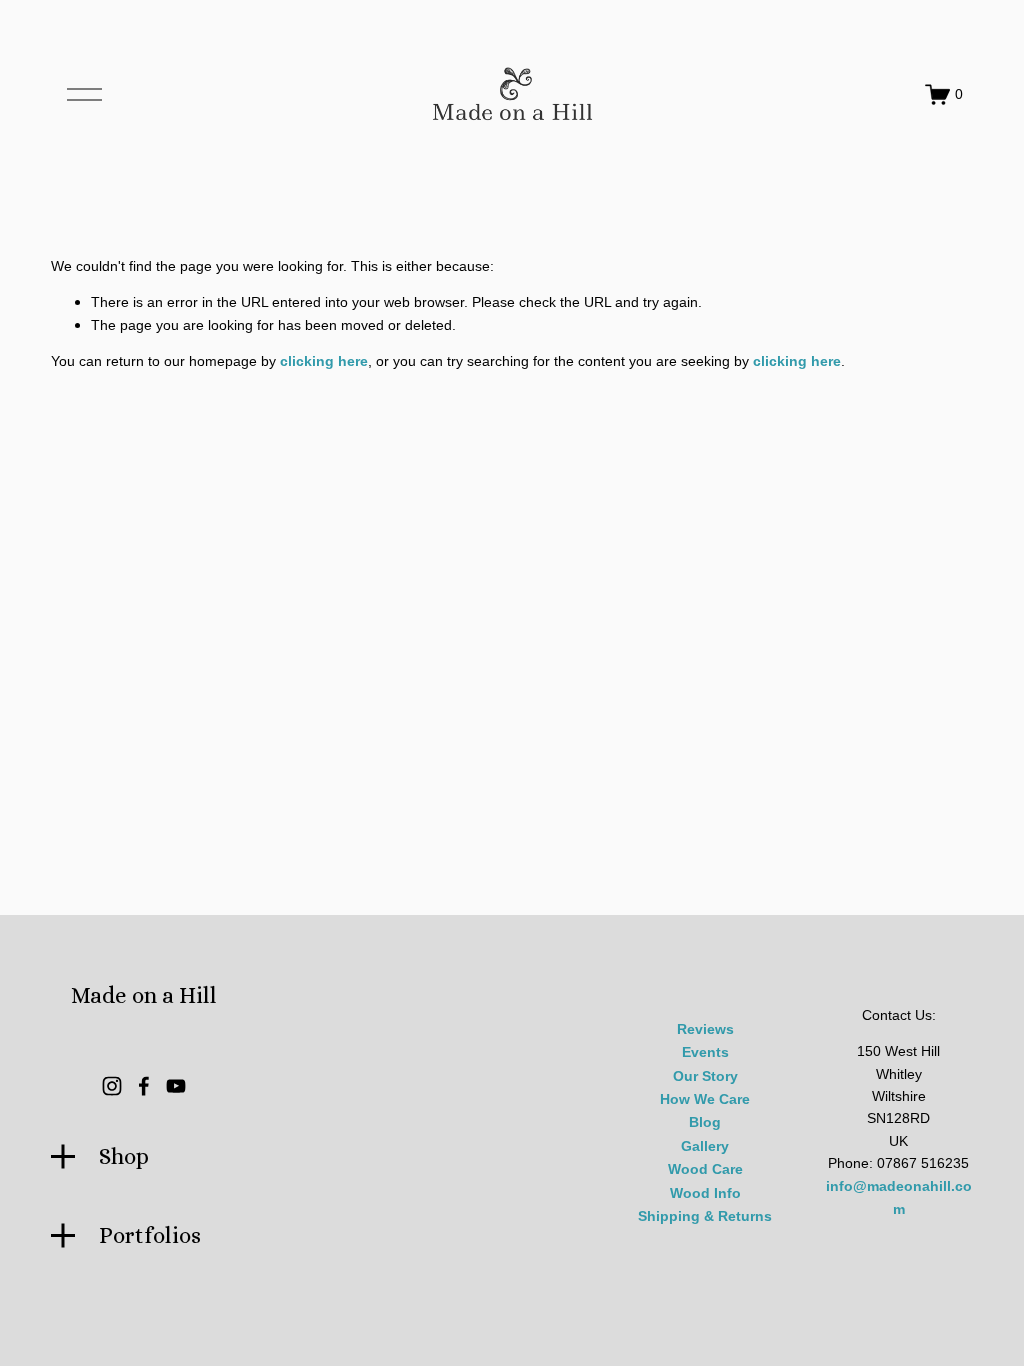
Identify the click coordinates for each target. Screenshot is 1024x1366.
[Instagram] (112, 1086)
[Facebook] (144, 1086)
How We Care (705, 1099)
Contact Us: (899, 1015)
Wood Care (705, 1169)
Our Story (705, 1076)
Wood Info (705, 1193)
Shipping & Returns (705, 1216)
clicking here (324, 361)
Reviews (705, 1029)
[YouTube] (176, 1086)
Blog (705, 1122)
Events (705, 1052)
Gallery (705, 1146)
